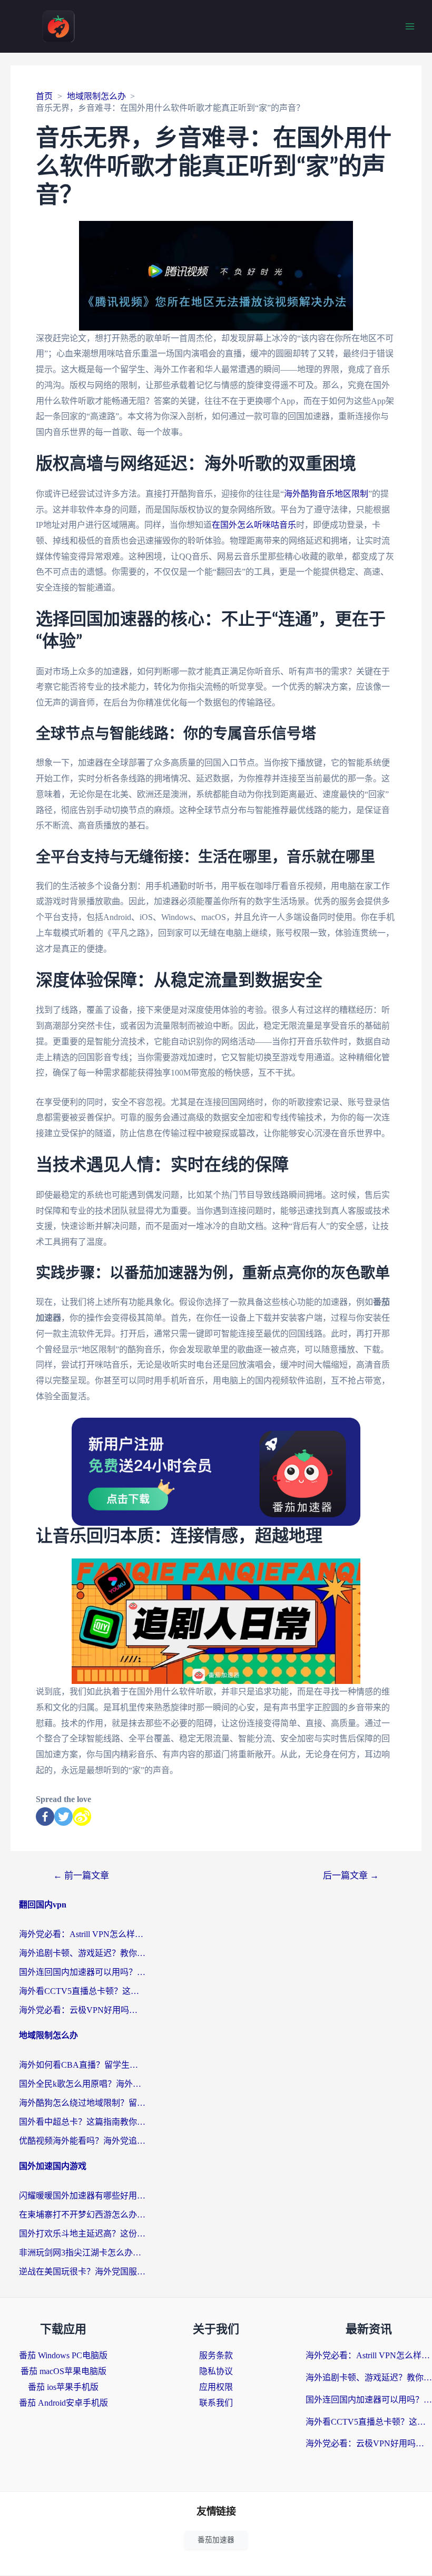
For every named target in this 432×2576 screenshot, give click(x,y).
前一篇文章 (81, 1876)
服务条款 (216, 2355)
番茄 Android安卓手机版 (63, 2403)
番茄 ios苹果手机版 (63, 2387)
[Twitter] (63, 1817)
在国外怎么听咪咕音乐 (254, 525)
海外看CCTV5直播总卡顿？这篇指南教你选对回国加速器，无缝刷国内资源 (82, 1991)
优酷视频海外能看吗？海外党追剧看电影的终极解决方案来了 (82, 2141)
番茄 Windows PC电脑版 (63, 2355)
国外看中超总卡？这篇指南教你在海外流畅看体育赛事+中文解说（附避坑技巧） (82, 2122)
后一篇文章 (351, 1876)
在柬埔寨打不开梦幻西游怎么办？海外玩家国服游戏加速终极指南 (82, 2215)
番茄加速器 (216, 2540)
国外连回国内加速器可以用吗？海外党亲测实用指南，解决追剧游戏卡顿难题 (82, 1972)
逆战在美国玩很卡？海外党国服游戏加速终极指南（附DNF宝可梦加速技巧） (82, 2272)
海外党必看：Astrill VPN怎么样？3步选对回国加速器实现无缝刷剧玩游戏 (82, 1934)
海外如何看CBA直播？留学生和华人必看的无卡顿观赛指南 (82, 2065)
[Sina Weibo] (82, 1817)
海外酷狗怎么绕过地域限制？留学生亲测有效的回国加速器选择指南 (82, 2103)
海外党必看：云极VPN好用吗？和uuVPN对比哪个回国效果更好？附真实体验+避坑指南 (82, 2010)
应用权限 (216, 2387)
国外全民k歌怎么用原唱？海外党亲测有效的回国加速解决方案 (82, 2084)
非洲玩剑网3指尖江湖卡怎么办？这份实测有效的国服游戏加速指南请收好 (82, 2253)
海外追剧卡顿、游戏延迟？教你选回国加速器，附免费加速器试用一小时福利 (82, 1953)
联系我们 (216, 2403)
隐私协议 (216, 2371)
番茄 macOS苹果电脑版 (63, 2371)
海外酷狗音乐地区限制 (326, 494)
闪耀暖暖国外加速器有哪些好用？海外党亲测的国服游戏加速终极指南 (82, 2196)
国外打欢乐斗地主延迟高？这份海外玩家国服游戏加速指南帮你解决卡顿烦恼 (82, 2234)
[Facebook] (45, 1817)
